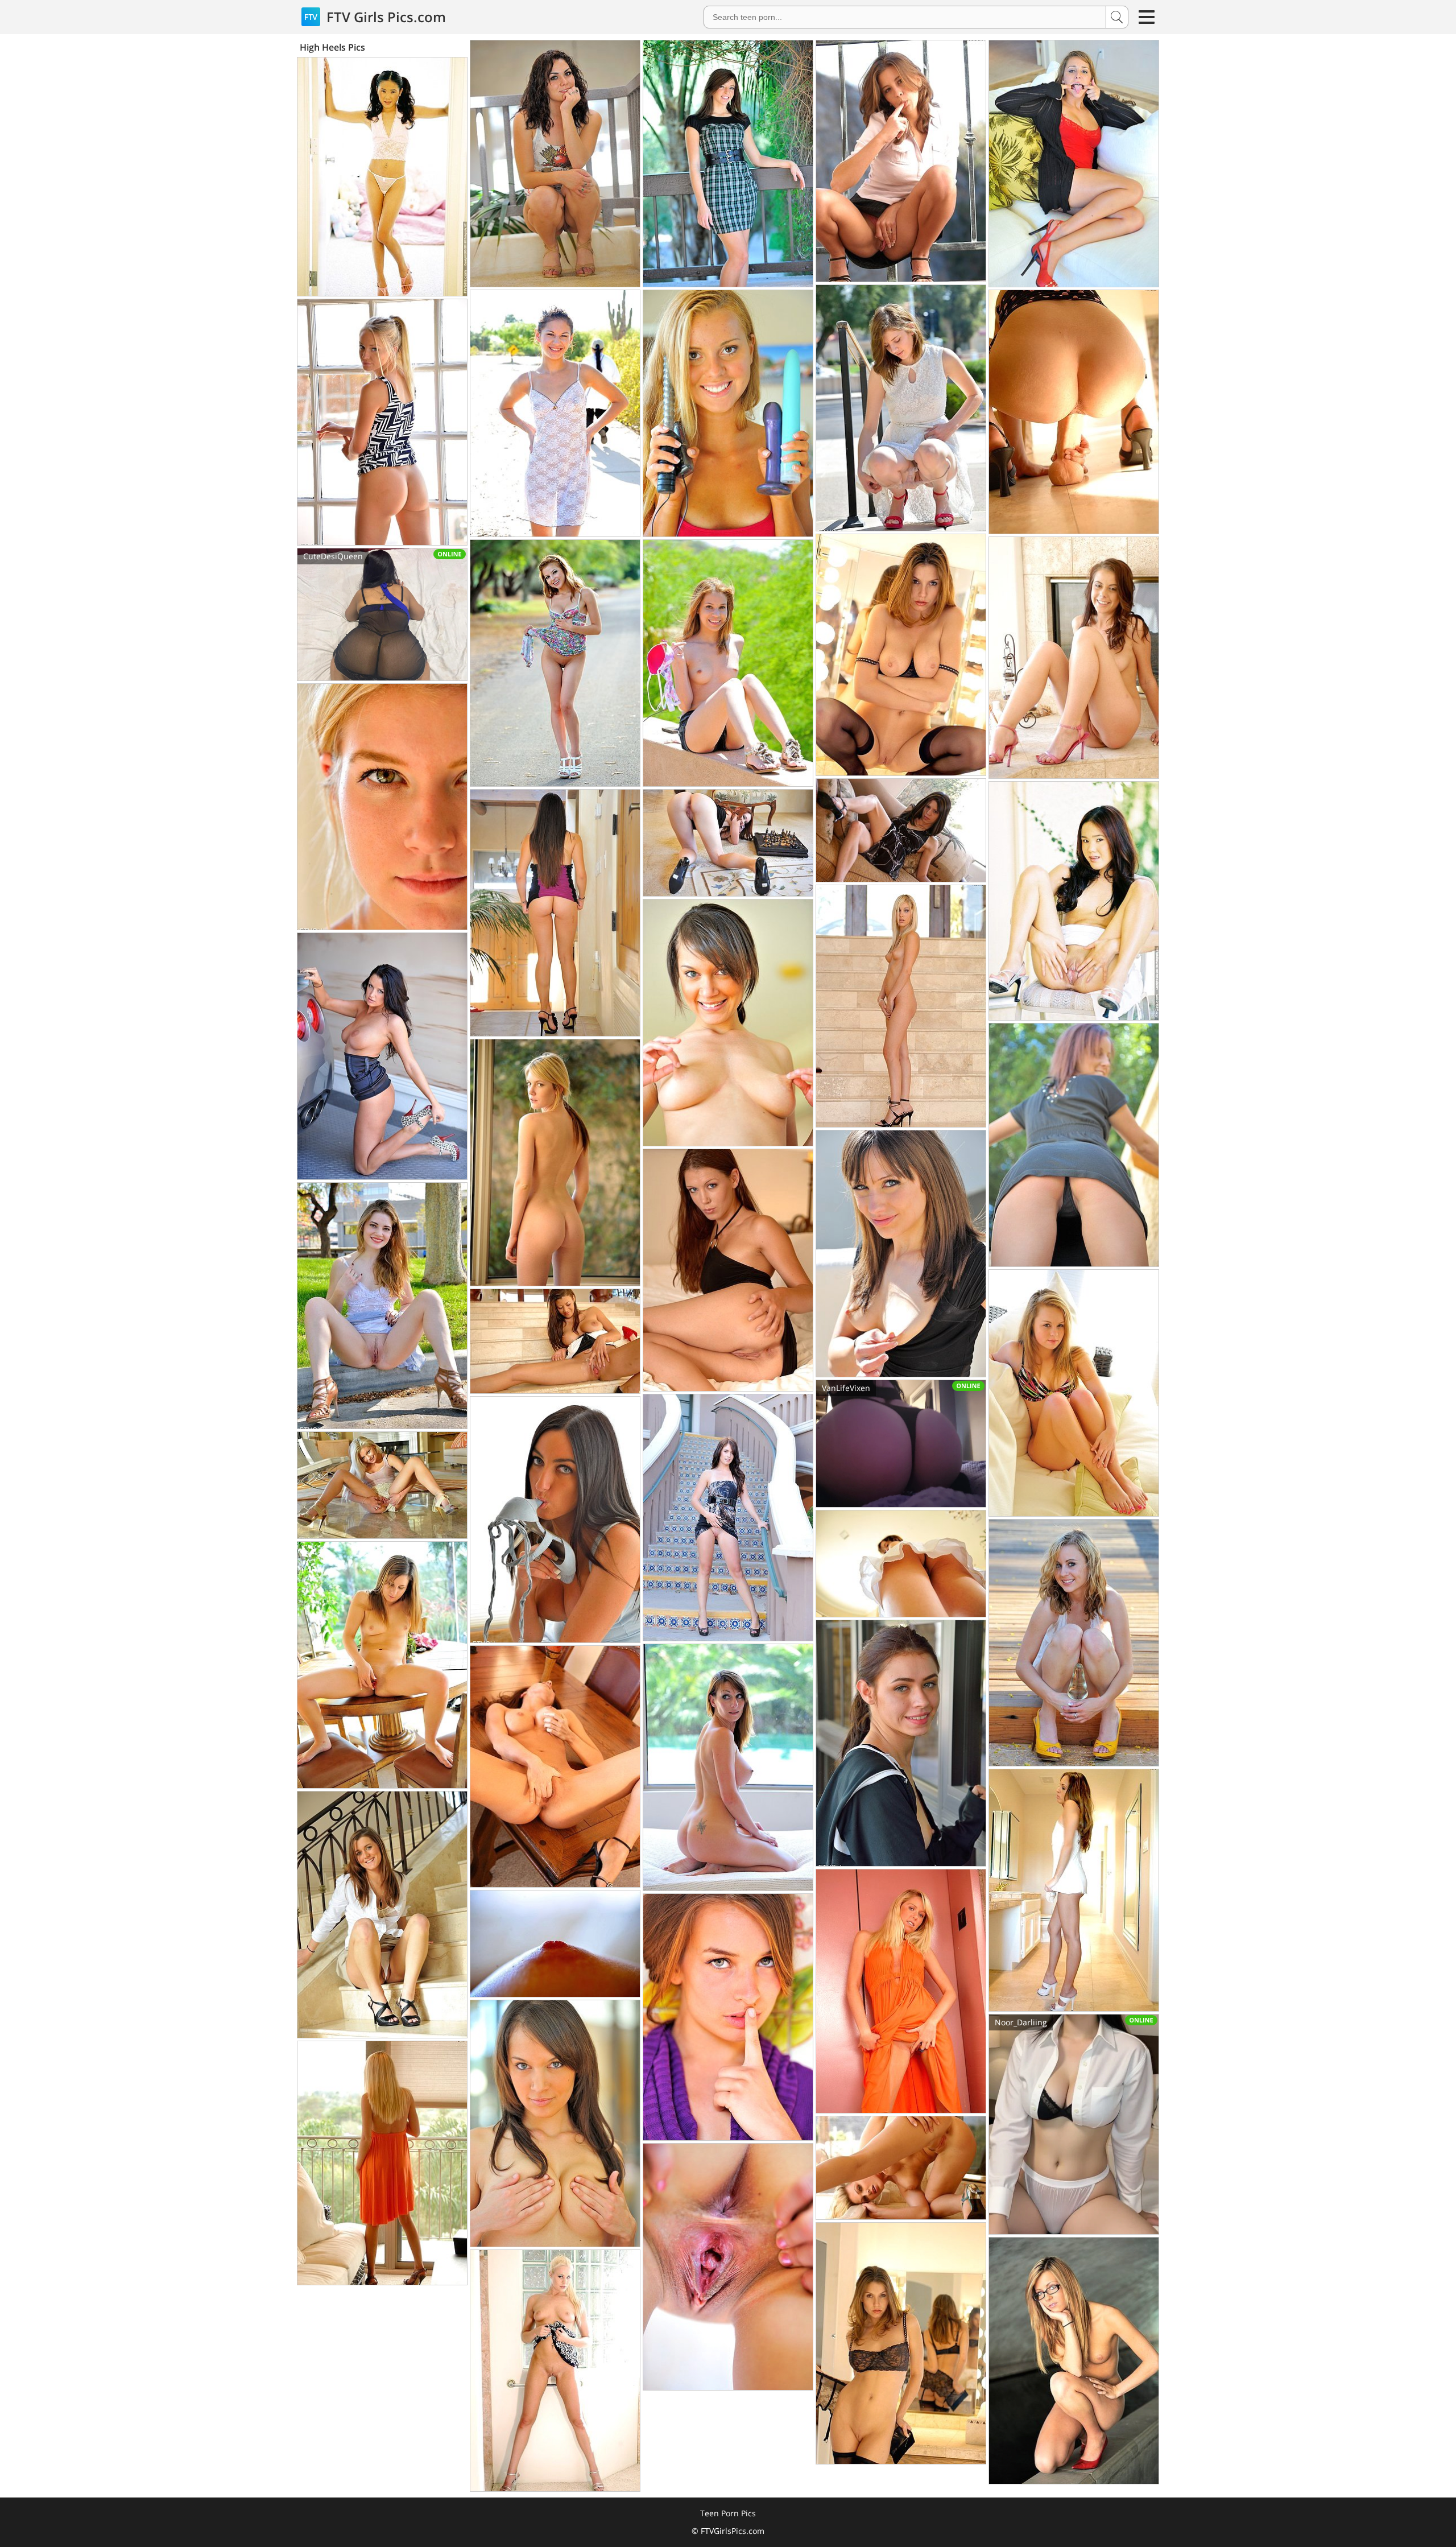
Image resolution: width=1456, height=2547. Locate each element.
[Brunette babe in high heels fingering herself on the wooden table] (555, 1766)
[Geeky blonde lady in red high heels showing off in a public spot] (1074, 2361)
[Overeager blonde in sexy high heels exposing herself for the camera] (901, 2168)
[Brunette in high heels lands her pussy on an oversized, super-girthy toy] (555, 1341)
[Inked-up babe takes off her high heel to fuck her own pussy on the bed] (382, 807)
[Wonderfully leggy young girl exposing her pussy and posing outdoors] (728, 2017)
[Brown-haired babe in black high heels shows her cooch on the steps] (382, 1915)
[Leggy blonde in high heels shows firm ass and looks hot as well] (555, 1163)
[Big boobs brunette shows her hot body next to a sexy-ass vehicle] (382, 1056)
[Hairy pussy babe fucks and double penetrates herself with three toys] (728, 413)
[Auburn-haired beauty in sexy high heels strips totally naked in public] (1074, 1145)
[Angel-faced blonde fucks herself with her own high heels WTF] (1074, 1393)
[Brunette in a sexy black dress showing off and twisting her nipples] (901, 1254)
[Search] (1117, 17)
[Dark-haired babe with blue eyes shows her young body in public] (555, 2123)
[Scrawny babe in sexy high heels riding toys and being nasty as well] (382, 1665)
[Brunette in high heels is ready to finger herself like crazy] (1074, 658)
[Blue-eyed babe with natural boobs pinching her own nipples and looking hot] (728, 1023)
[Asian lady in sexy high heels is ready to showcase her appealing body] (1074, 901)
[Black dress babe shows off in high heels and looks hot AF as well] (901, 830)
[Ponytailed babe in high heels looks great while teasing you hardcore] (555, 413)
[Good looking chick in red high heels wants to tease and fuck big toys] (1074, 164)
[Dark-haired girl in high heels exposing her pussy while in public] (728, 1518)
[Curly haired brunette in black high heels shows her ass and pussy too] (555, 164)
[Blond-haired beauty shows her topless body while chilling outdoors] (728, 663)
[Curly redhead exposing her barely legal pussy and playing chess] (728, 843)
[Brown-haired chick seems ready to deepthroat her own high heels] (901, 2343)
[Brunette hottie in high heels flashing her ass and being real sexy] (728, 164)
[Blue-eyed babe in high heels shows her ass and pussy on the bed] (728, 1270)
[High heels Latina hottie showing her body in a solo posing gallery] (1074, 1890)
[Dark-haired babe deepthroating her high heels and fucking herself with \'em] (555, 1520)
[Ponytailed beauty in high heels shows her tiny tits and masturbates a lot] (901, 1743)
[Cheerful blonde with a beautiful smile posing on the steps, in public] (901, 1991)
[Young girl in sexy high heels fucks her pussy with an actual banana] (555, 913)
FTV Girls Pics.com (384, 17)
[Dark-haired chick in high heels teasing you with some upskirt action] (901, 1564)
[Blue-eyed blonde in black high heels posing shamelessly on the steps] (901, 1006)
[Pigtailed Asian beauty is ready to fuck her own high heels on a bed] (382, 177)
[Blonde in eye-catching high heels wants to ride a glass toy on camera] (1074, 1643)
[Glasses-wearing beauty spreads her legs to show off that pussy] (728, 2267)
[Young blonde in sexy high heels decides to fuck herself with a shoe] (382, 422)
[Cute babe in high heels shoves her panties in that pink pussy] (728, 1767)
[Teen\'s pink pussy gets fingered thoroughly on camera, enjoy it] (555, 1944)
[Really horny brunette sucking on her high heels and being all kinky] (901, 408)
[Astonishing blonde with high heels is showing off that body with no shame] (382, 1485)
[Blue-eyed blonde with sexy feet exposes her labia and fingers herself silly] (382, 2163)
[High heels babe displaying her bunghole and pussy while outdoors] (382, 1306)
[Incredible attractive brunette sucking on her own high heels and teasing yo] (901, 655)
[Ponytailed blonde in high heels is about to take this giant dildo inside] (1074, 412)
